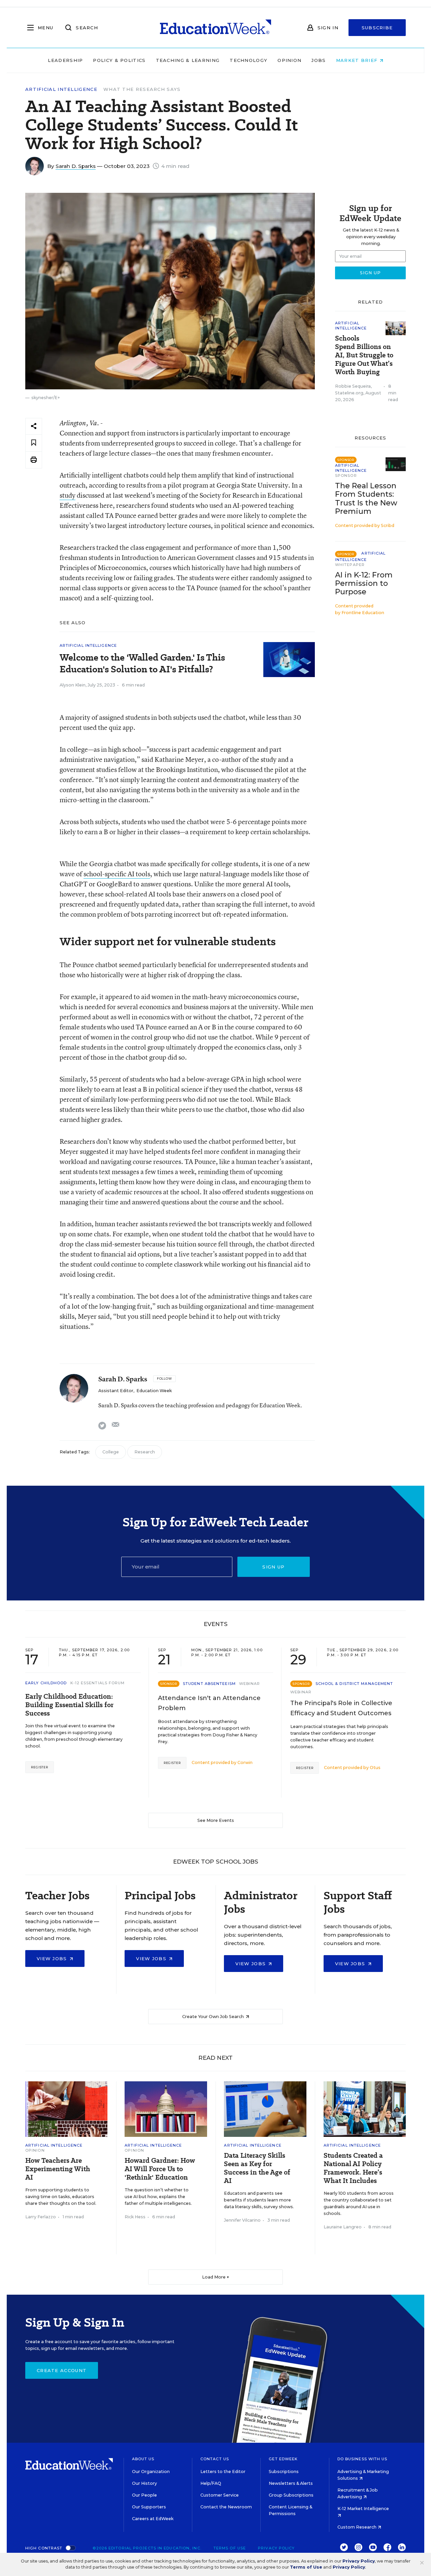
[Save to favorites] (34, 443)
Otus (375, 1768)
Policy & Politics (119, 60)
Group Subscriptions (291, 2495)
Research (145, 1452)
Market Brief (358, 60)
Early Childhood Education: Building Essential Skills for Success (69, 1705)
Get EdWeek (283, 2459)
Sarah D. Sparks (76, 166)
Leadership (65, 60)
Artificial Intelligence (61, 89)
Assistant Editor (116, 1391)
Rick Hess (135, 2217)
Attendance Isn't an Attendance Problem (209, 1703)
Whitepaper (350, 565)
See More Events (216, 1820)
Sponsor (346, 475)
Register (40, 1767)
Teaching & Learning (188, 60)
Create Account (62, 2370)
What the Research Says (142, 89)
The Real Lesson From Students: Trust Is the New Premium (366, 498)
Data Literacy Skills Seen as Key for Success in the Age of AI (257, 2168)
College (111, 1452)
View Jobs (53, 1959)
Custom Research (357, 2527)
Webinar (250, 1684)
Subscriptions (284, 2472)
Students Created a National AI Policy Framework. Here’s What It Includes (353, 2168)
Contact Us (215, 2459)
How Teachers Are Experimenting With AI (58, 2169)
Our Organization (151, 2472)
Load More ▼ (216, 2277)
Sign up (273, 1567)
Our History (144, 2483)
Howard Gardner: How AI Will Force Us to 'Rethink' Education (160, 2169)
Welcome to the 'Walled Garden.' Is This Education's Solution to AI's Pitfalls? (142, 663)
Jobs (319, 60)
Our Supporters (149, 2507)
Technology (248, 60)
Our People (144, 2495)
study (68, 495)
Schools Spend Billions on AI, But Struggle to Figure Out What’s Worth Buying (364, 355)
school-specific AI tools (117, 874)
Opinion (289, 60)
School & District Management (354, 1684)
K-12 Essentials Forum (98, 1683)
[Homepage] (215, 28)
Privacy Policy (276, 2548)
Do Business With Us (362, 2459)
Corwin (245, 1762)
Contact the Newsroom (226, 2507)
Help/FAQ (211, 2483)
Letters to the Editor (223, 2472)
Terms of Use (230, 2548)
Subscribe (377, 28)
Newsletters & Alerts (291, 2483)
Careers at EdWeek (153, 2519)
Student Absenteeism (209, 1684)
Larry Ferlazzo (41, 2217)
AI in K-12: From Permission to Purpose (364, 583)
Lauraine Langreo (343, 2227)
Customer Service (220, 2495)
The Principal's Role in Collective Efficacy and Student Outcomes (341, 1708)
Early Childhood (46, 1683)
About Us (143, 2459)
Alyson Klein (73, 685)
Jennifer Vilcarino (242, 2220)
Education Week (154, 1391)
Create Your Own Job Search (213, 2017)
